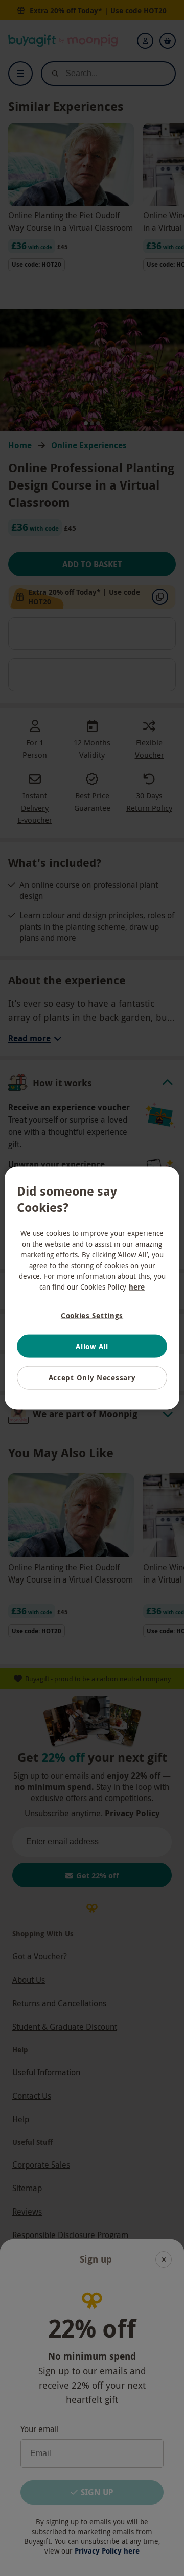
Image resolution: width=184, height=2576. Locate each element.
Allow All (92, 1346)
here (137, 1287)
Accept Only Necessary (92, 1378)
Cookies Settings (92, 1315)
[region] (92, 1288)
